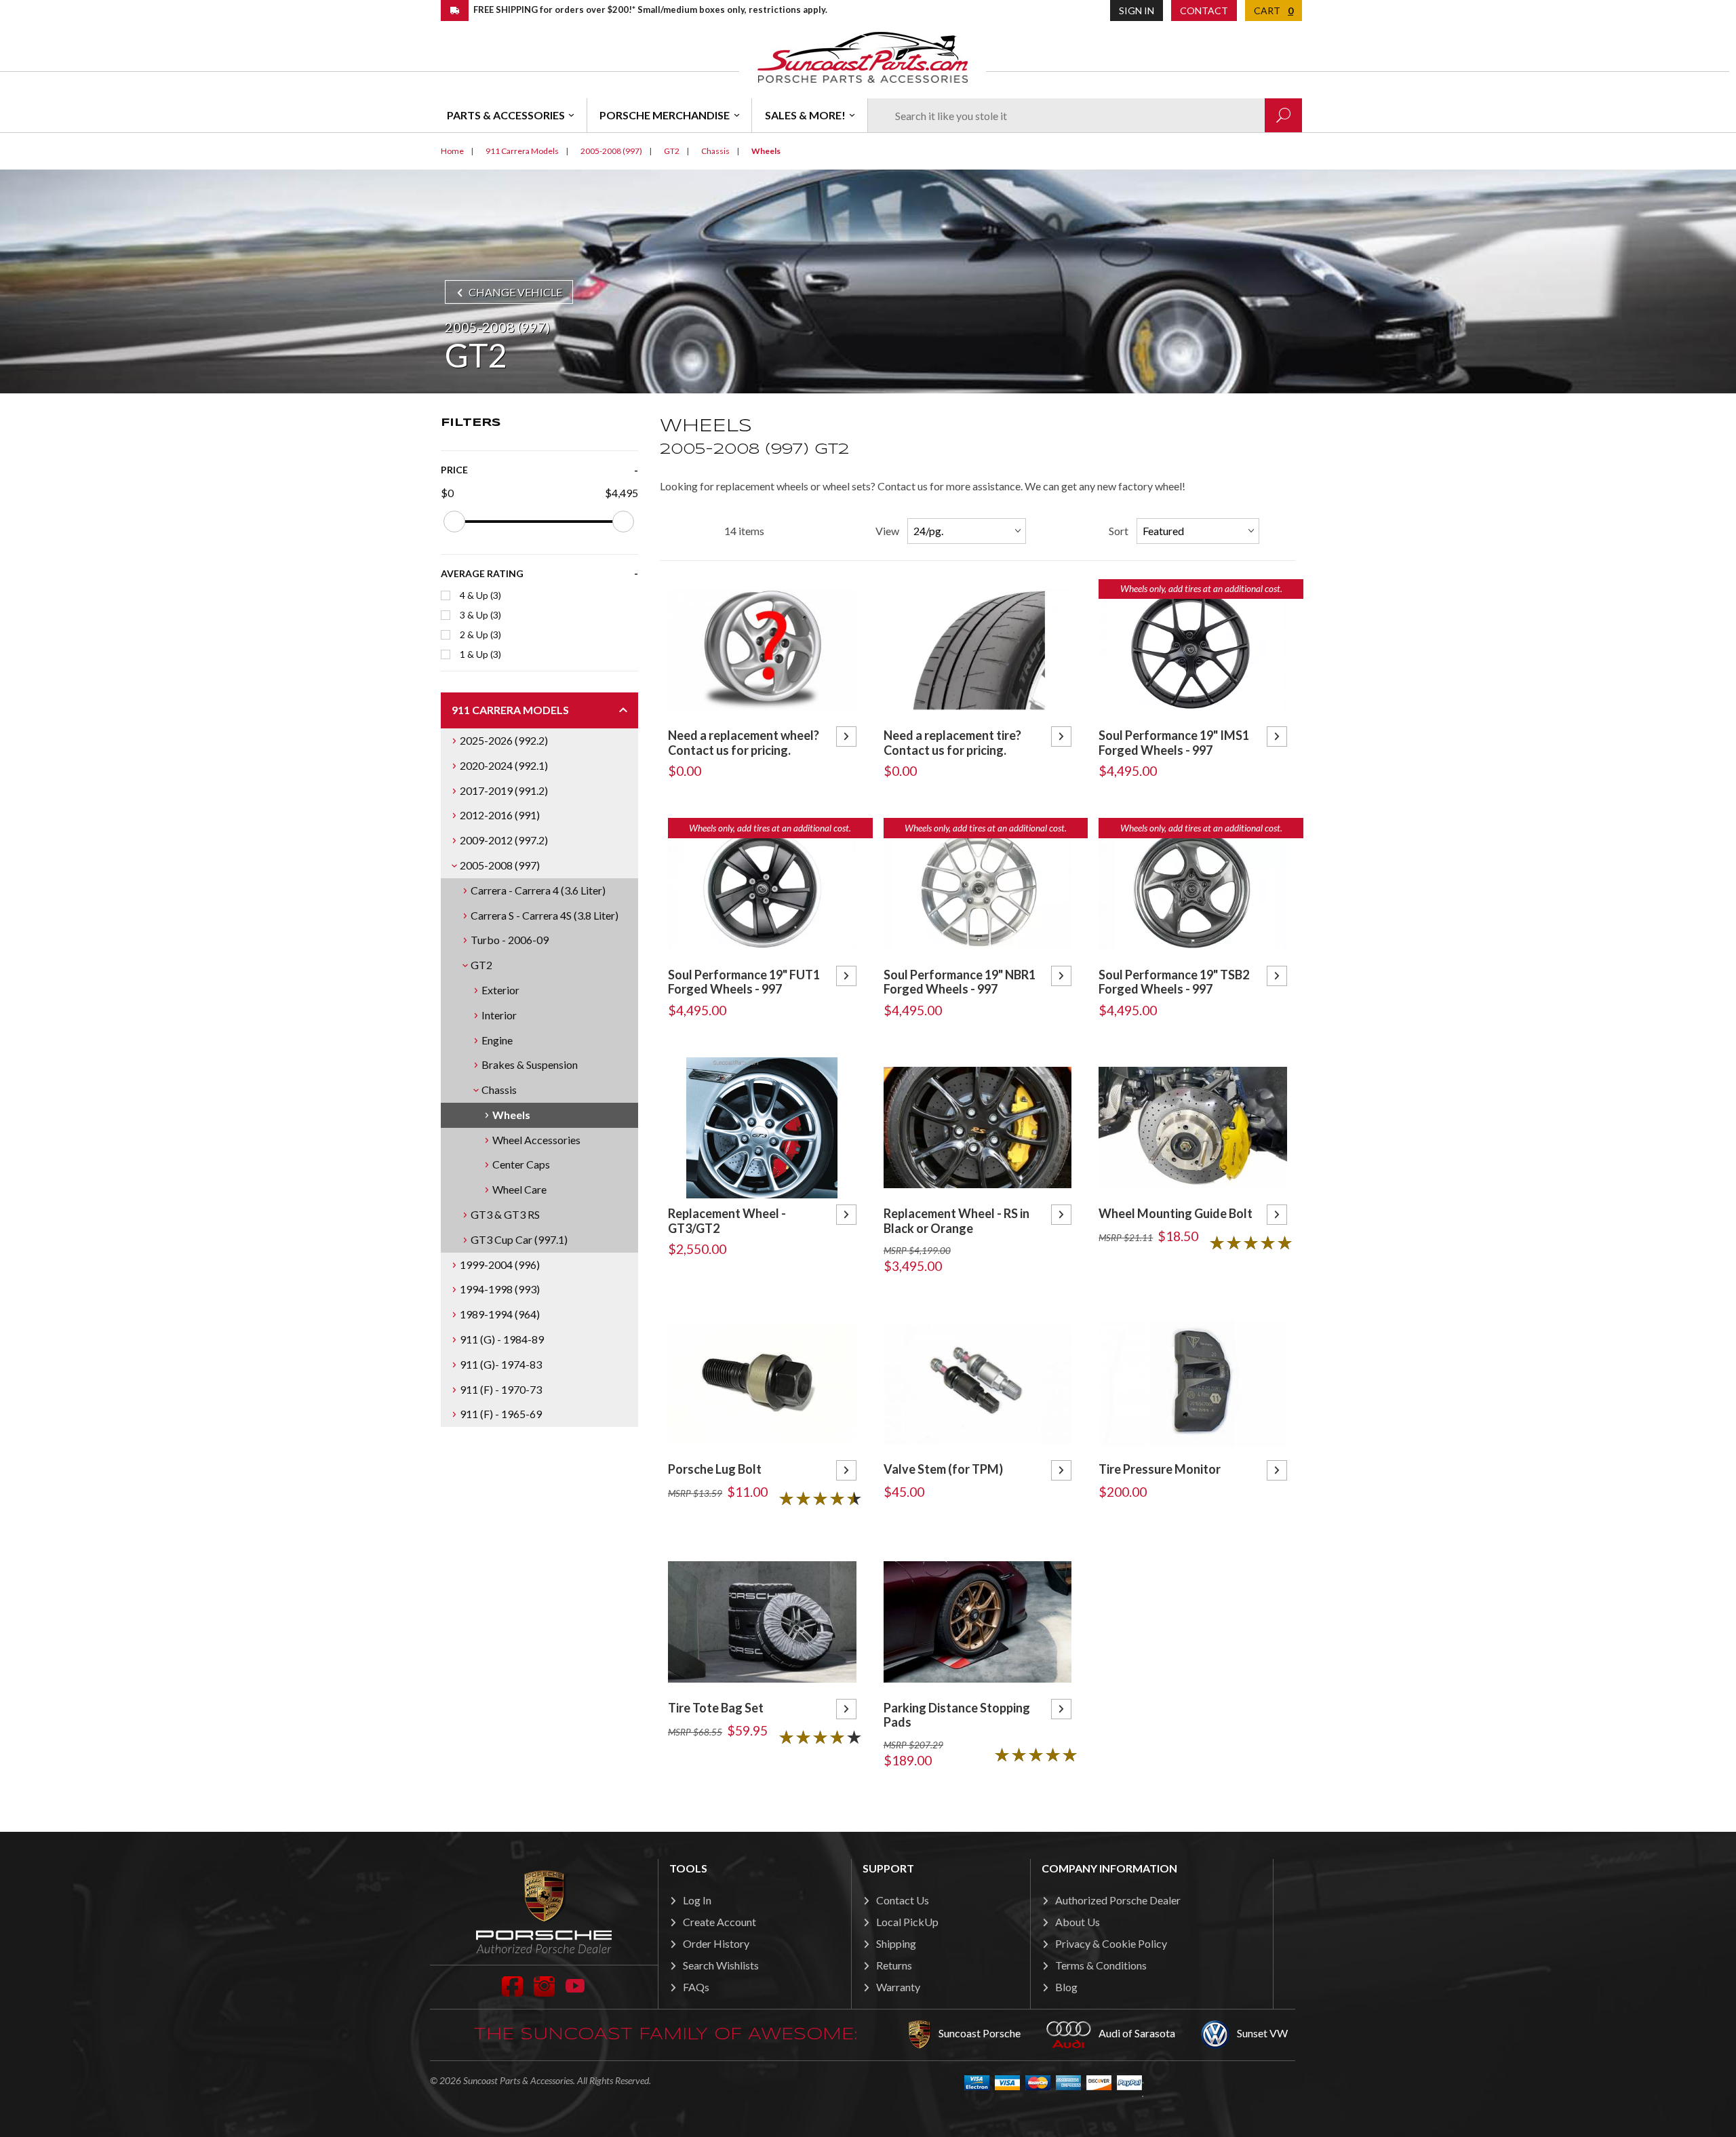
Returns (894, 1965)
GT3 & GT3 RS (505, 1214)
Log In (697, 1900)
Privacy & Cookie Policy (1111, 1943)
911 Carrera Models (510, 710)
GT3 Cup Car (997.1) (519, 1239)
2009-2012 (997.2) (504, 840)
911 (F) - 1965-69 (501, 1414)
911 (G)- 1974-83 (501, 1364)
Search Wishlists (721, 1965)
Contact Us (903, 1900)
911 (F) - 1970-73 (501, 1389)
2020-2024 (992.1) (504, 765)
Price (454, 470)
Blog (1066, 1987)
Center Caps (521, 1164)
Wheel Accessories (536, 1140)
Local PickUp (907, 1922)
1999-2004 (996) (500, 1264)
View (887, 531)
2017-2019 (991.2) (504, 790)
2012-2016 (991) (500, 815)
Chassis (499, 1090)
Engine (497, 1040)
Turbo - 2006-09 (510, 940)
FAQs (696, 1987)
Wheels (511, 1115)
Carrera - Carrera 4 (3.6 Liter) (538, 890)
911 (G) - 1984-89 (502, 1339)
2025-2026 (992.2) (504, 740)
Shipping (896, 1943)
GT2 (481, 965)
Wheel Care (519, 1189)
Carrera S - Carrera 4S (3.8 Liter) (545, 915)
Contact (1204, 11)
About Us (1078, 1922)
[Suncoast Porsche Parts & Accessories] (863, 57)
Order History (716, 1943)
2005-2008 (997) (500, 865)
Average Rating (482, 573)
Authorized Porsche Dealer (1118, 1900)
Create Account (719, 1922)
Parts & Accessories (506, 115)
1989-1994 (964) (500, 1314)
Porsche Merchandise (665, 115)
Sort (1119, 531)
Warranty (898, 1987)
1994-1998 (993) (500, 1289)
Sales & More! (805, 115)
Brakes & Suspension (530, 1064)
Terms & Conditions (1101, 1965)
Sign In (1137, 11)
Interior (499, 1015)
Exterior (500, 990)
